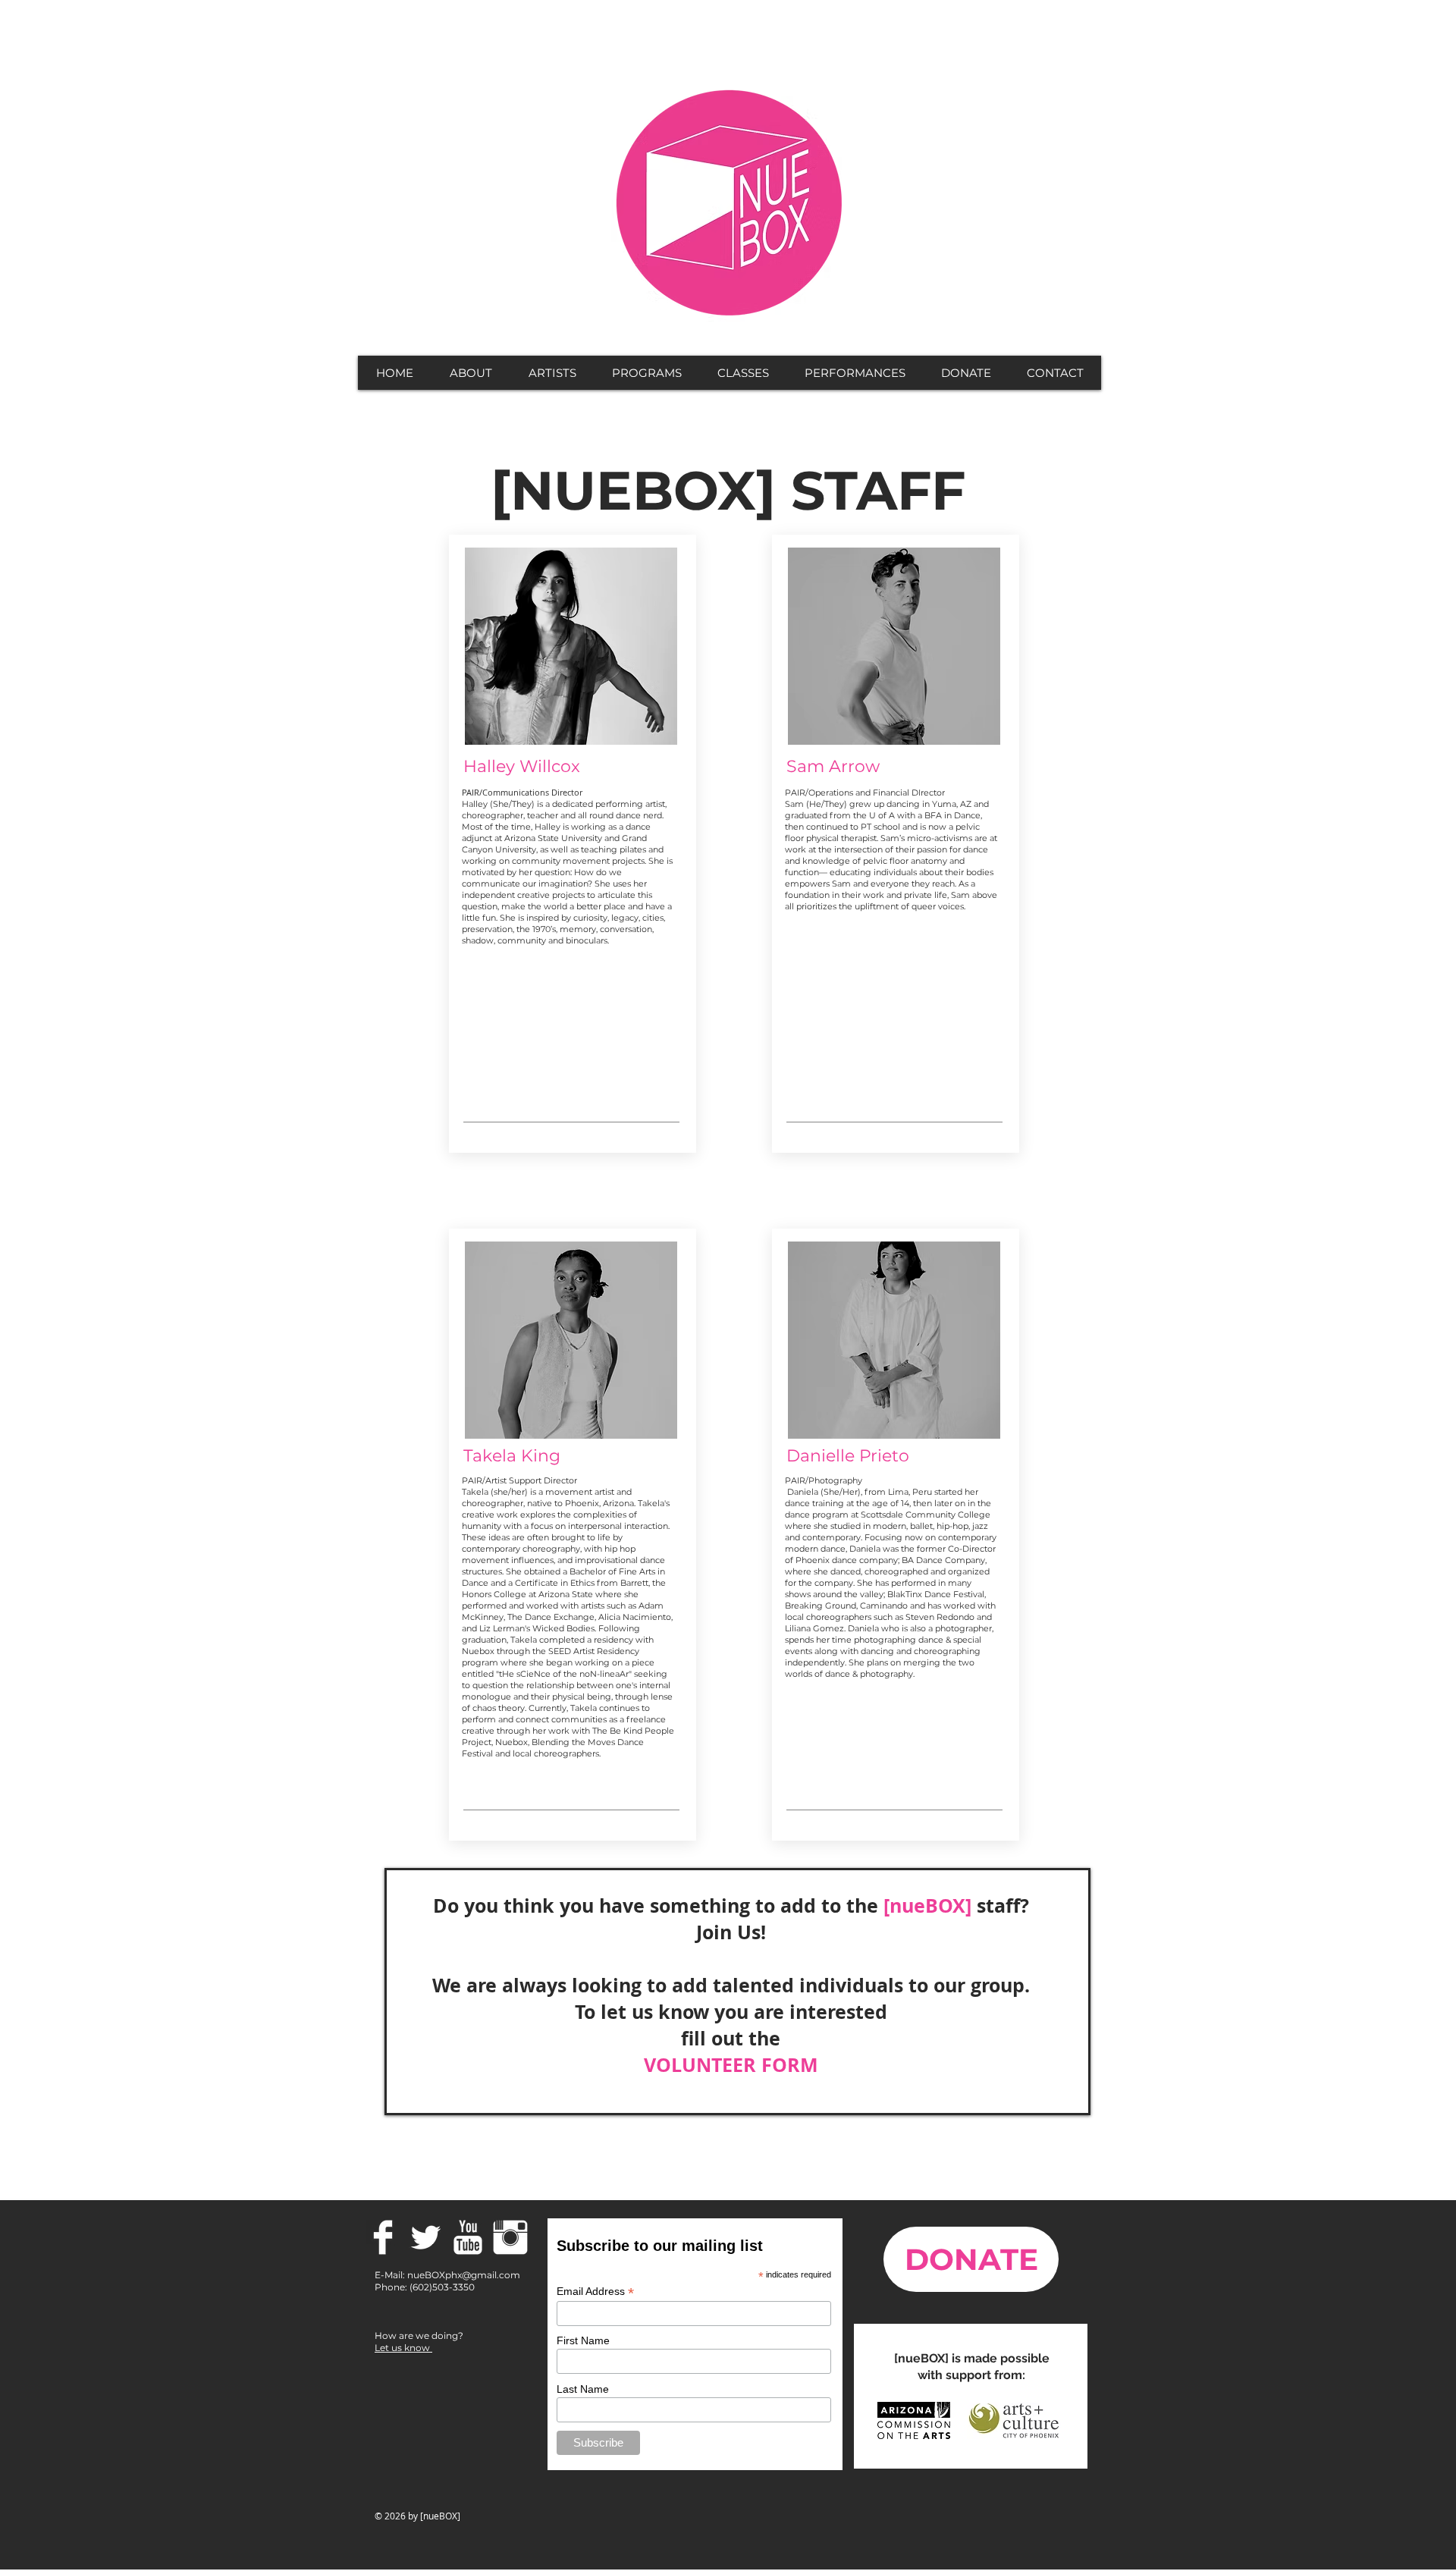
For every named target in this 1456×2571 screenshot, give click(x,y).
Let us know (403, 2348)
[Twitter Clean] (425, 2237)
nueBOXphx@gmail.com (464, 2275)
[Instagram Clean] (510, 2237)
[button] (470, 373)
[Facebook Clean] (383, 2237)
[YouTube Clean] (468, 2237)
